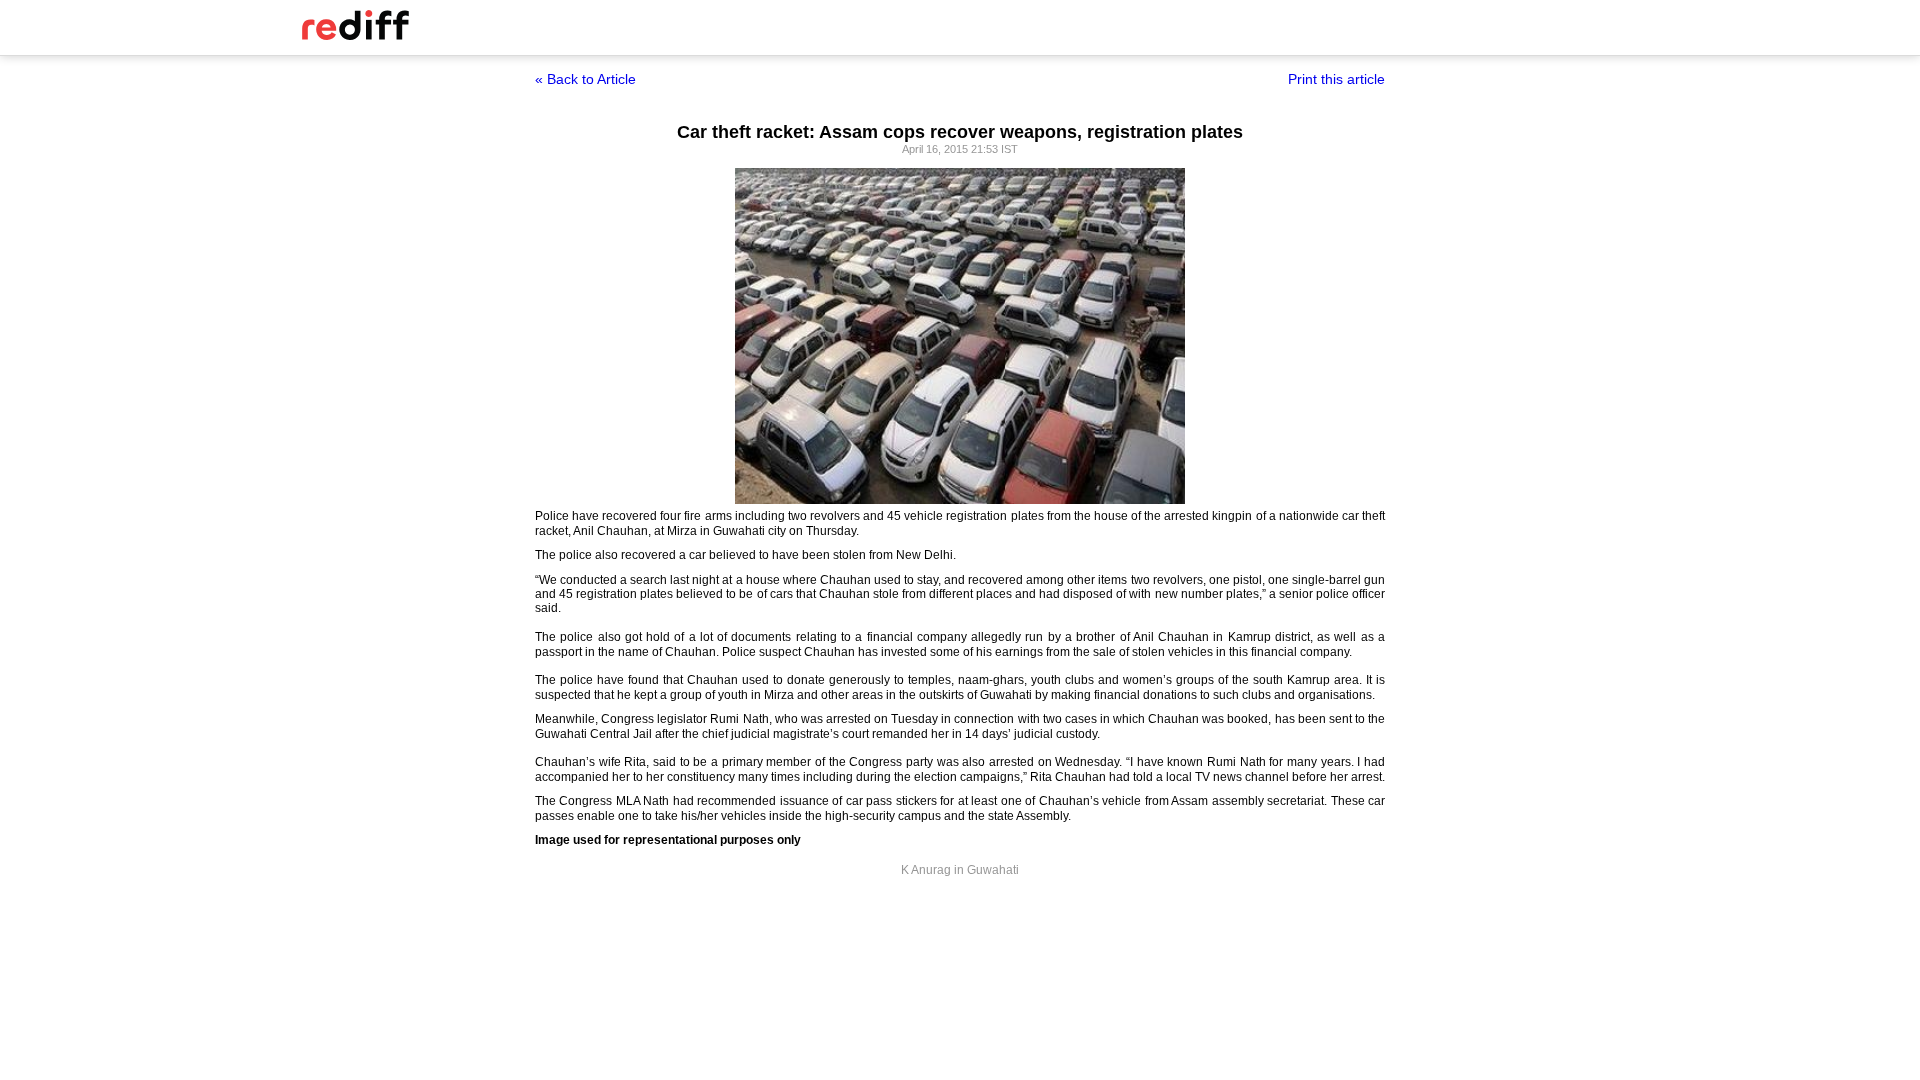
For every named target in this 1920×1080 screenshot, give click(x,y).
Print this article (1336, 79)
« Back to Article (585, 79)
